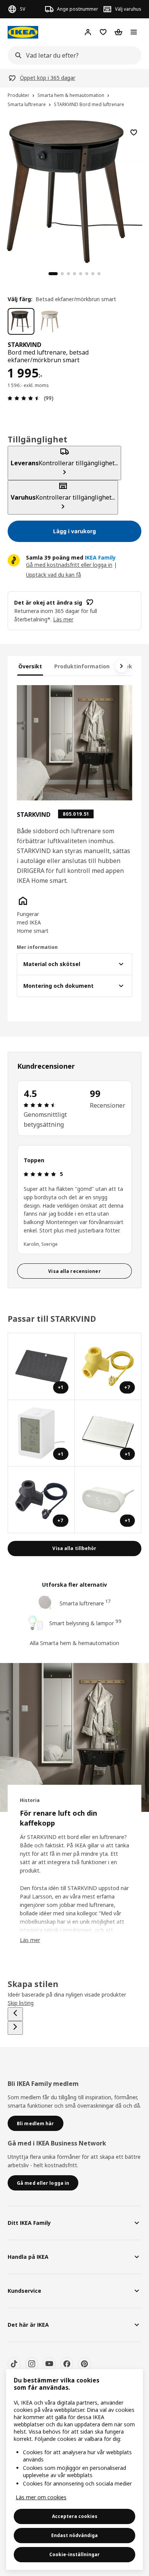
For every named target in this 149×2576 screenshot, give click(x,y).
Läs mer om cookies (41, 2497)
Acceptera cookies (75, 2516)
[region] (74, 190)
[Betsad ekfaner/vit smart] (51, 321)
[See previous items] (15, 2014)
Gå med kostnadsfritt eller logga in (69, 565)
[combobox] (72, 55)
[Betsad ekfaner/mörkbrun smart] (21, 321)
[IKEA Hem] (23, 32)
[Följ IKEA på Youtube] (49, 2364)
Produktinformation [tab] (82, 666)
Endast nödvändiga (74, 2535)
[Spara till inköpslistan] (134, 132)
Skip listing (21, 2003)
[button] (34, 915)
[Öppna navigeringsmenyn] (134, 32)
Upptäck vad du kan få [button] (53, 575)
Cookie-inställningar (74, 2554)
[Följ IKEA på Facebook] (67, 2364)
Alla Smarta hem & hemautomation (74, 1643)
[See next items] (121, 666)
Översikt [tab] (30, 666)
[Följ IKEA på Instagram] (32, 2364)
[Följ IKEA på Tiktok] (14, 2364)
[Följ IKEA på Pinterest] (84, 2364)
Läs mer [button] (63, 619)
